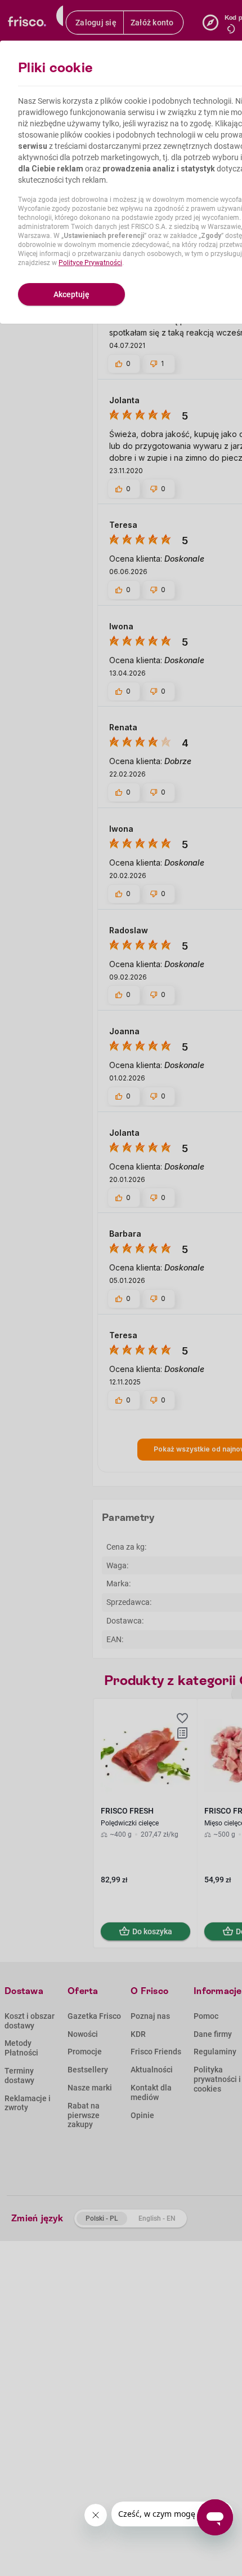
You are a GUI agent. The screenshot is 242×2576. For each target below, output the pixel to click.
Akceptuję (71, 294)
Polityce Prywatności (90, 263)
